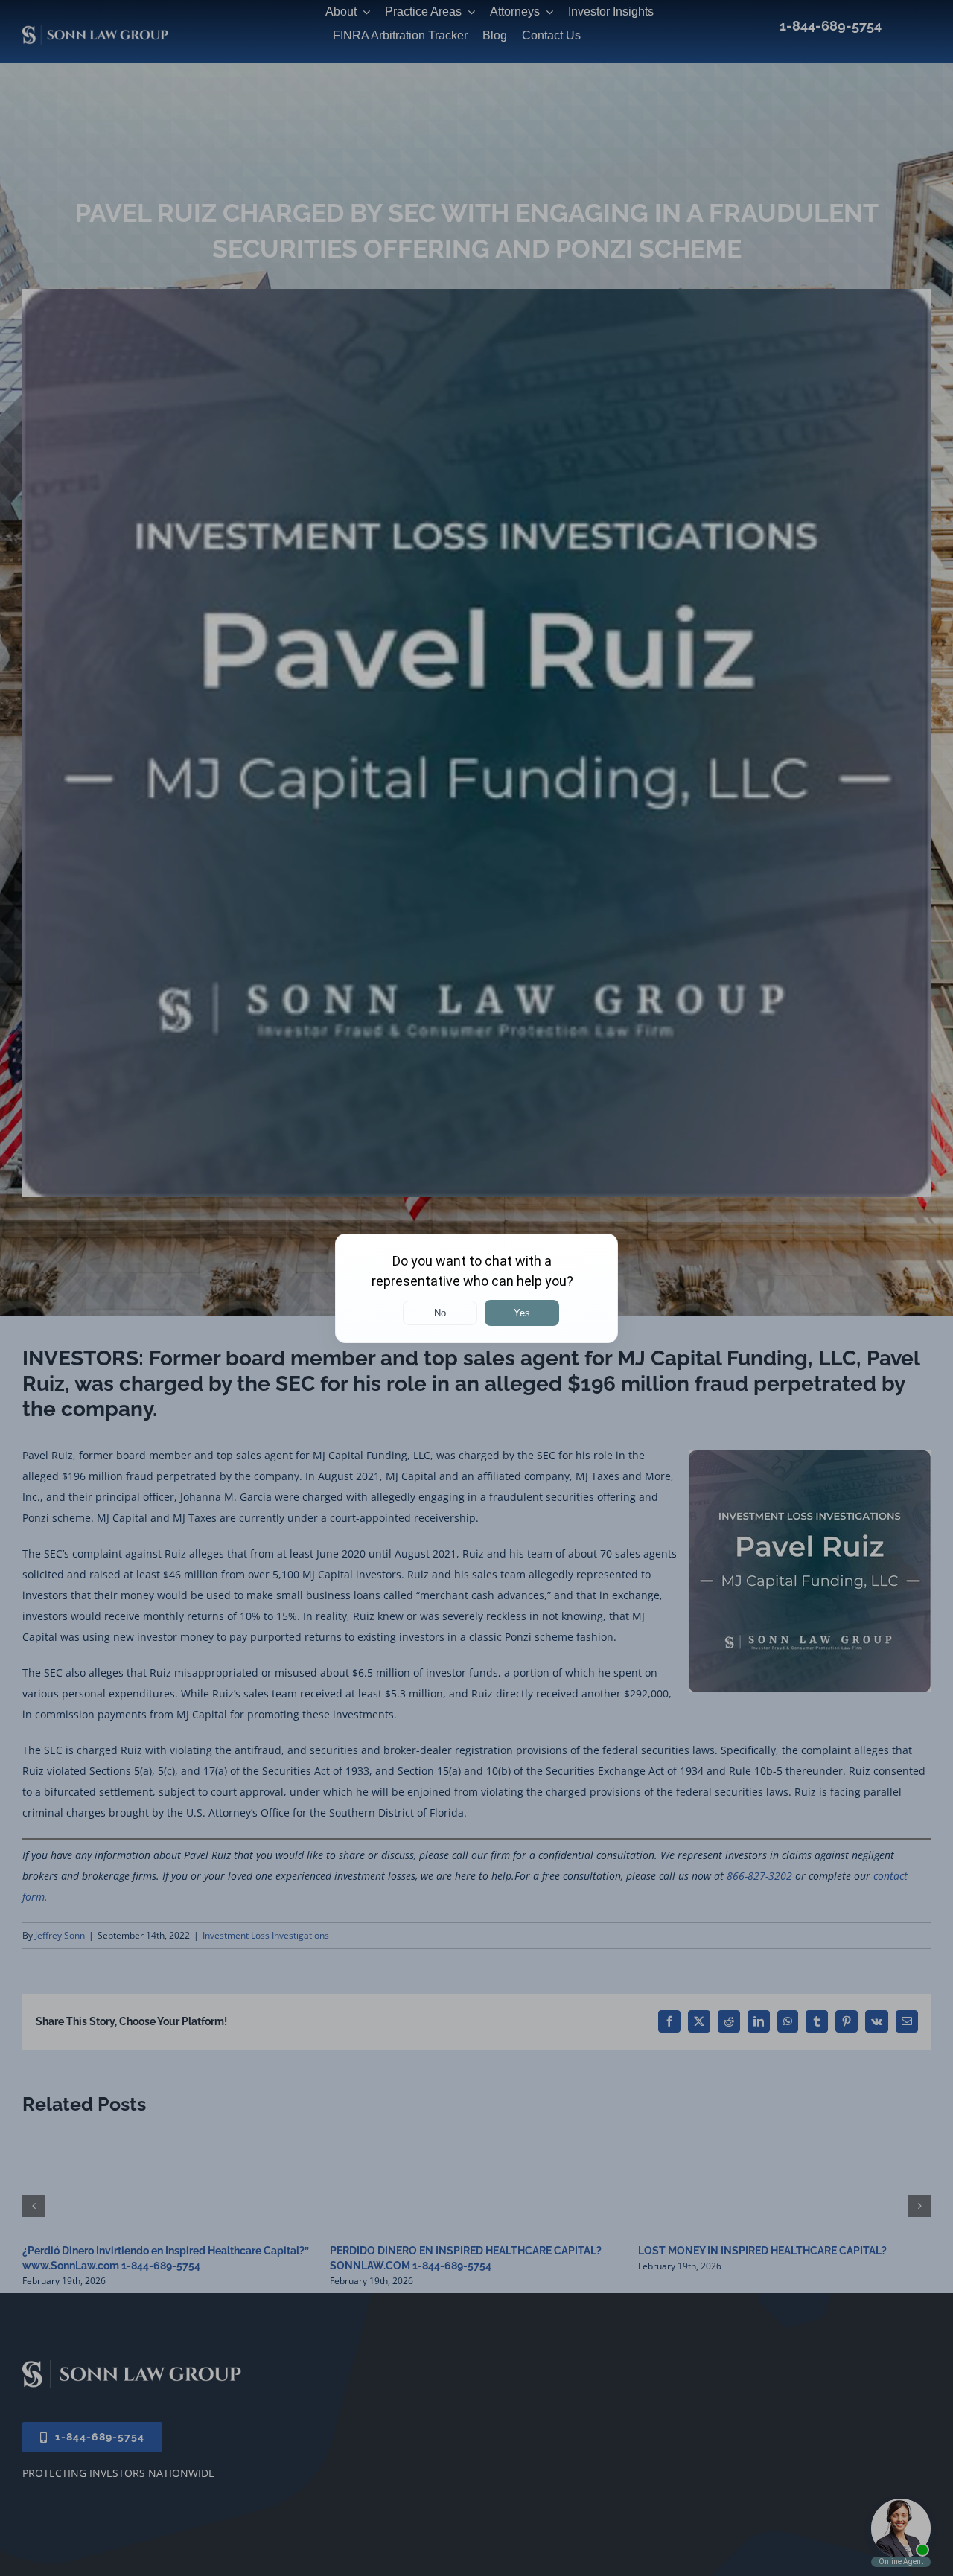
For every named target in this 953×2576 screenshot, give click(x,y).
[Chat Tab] (476, 1288)
